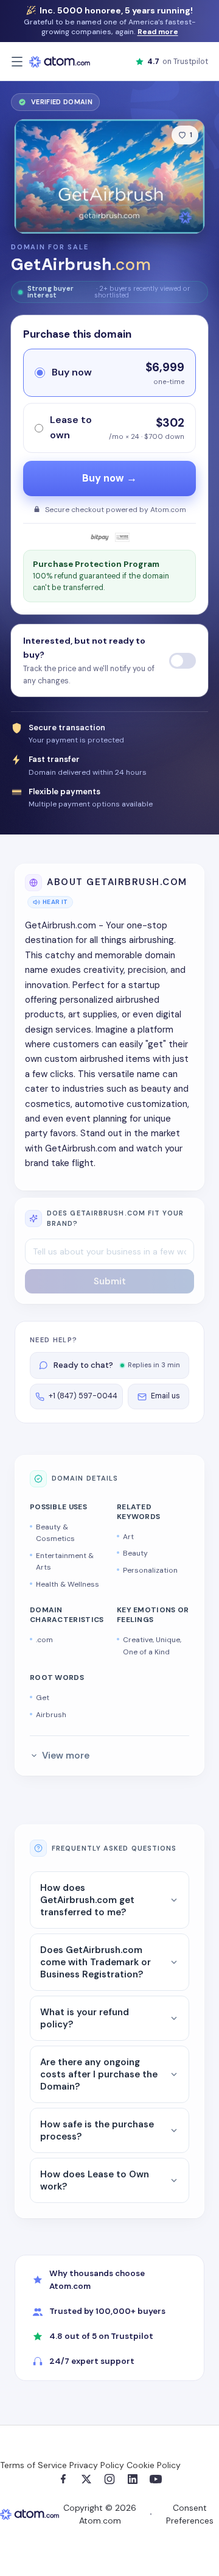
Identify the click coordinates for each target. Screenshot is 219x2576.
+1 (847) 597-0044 (83, 1396)
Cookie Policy (154, 2465)
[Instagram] (109, 2479)
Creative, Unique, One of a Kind (152, 1646)
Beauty (135, 1553)
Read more (158, 32)
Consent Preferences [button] (190, 2514)
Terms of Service (33, 2465)
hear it (55, 902)
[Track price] (182, 661)
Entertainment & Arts (65, 1562)
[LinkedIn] (133, 2479)
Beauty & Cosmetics (55, 1533)
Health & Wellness (68, 1584)
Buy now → (109, 478)
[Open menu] (17, 62)
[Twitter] (86, 2479)
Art (128, 1537)
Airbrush (51, 1715)
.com (44, 1640)
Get (43, 1698)
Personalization (150, 1570)
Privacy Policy (97, 2465)
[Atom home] (60, 62)
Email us (165, 1396)
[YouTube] (156, 2479)
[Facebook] (63, 2479)
